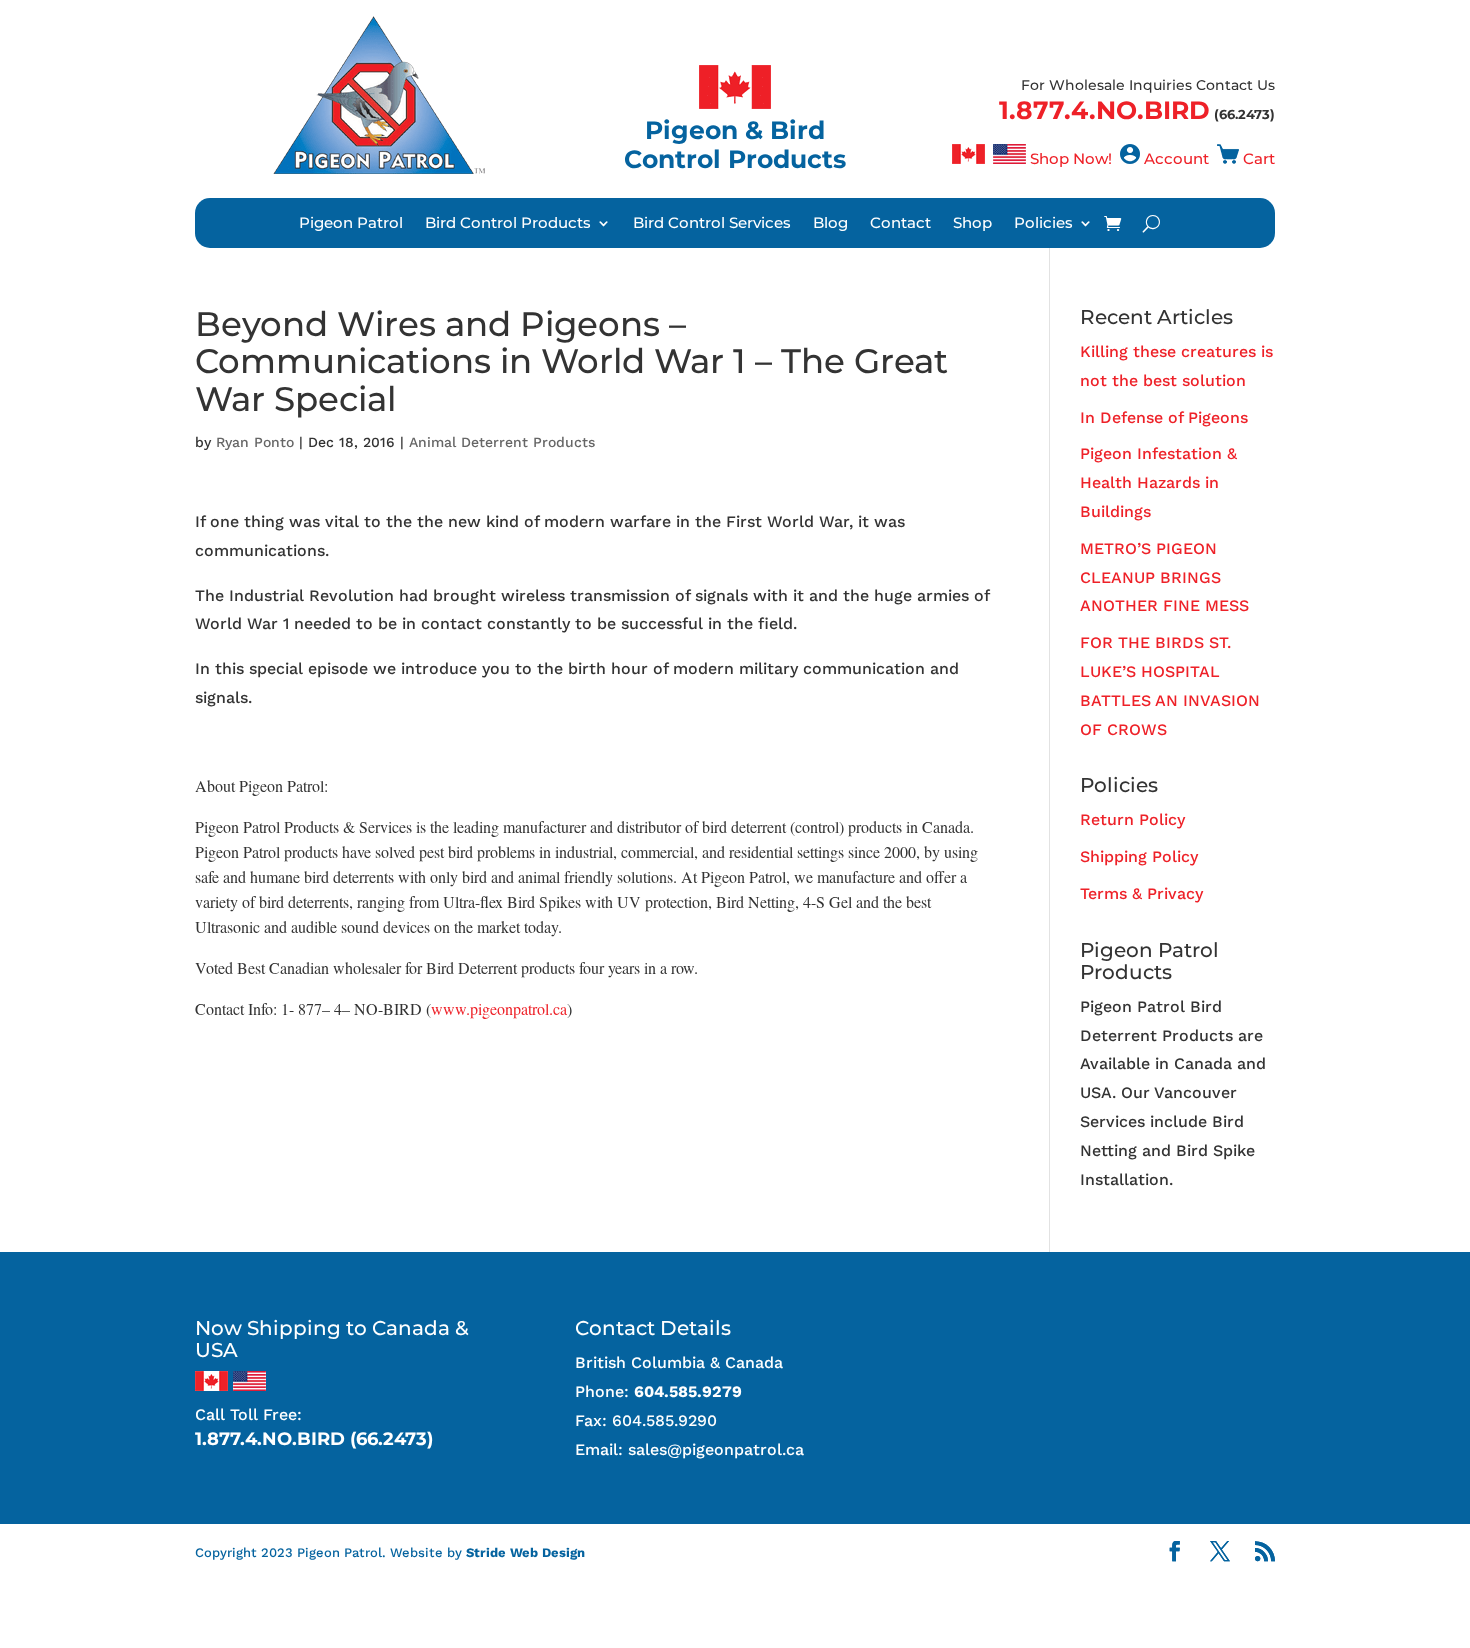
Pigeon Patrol (351, 224)
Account (1176, 158)
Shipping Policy (1139, 856)
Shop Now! (1071, 158)
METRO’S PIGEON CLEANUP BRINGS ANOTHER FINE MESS (1164, 577)
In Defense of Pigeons (1164, 417)
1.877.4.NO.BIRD (1104, 110)
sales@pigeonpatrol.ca (716, 1449)
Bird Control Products (508, 224)
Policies (1043, 224)
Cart (1259, 158)
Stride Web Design (525, 1552)
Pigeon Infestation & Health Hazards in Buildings (1158, 482)
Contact (900, 224)
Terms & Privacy (1141, 893)
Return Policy (1132, 819)
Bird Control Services (712, 224)
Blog (830, 224)
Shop (972, 224)
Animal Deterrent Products (502, 442)
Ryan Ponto (255, 442)
